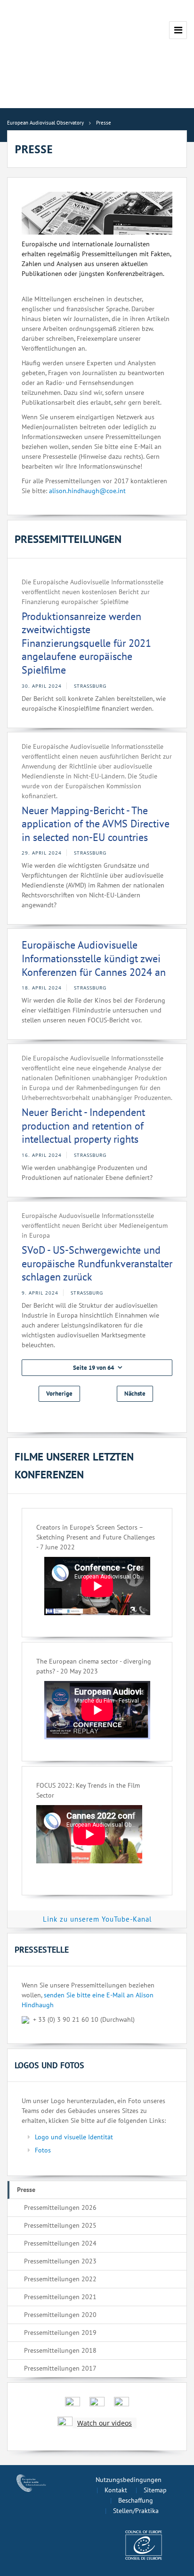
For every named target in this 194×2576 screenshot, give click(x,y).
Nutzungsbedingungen (129, 2480)
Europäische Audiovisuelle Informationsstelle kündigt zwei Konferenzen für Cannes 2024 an (94, 958)
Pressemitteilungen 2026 (60, 2207)
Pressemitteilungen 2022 (60, 2279)
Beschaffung (136, 2500)
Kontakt (116, 2490)
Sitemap (155, 2490)
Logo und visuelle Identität (74, 2137)
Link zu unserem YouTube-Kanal (97, 1919)
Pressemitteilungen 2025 (60, 2225)
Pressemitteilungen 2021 (60, 2297)
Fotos (43, 2150)
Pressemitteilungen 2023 (60, 2261)
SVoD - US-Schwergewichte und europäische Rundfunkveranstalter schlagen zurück (97, 1263)
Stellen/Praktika (136, 2511)
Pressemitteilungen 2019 (60, 2333)
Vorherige (59, 1394)
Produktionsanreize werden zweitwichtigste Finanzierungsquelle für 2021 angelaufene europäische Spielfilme (86, 643)
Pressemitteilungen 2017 (60, 2368)
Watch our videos (105, 2423)
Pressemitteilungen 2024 (60, 2243)
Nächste (135, 1394)
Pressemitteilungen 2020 (60, 2315)
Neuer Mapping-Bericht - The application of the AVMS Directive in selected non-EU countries (96, 824)
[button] (97, 1368)
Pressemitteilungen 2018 (60, 2350)
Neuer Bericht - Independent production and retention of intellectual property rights (83, 1126)
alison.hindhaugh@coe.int (87, 491)
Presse (26, 2190)
